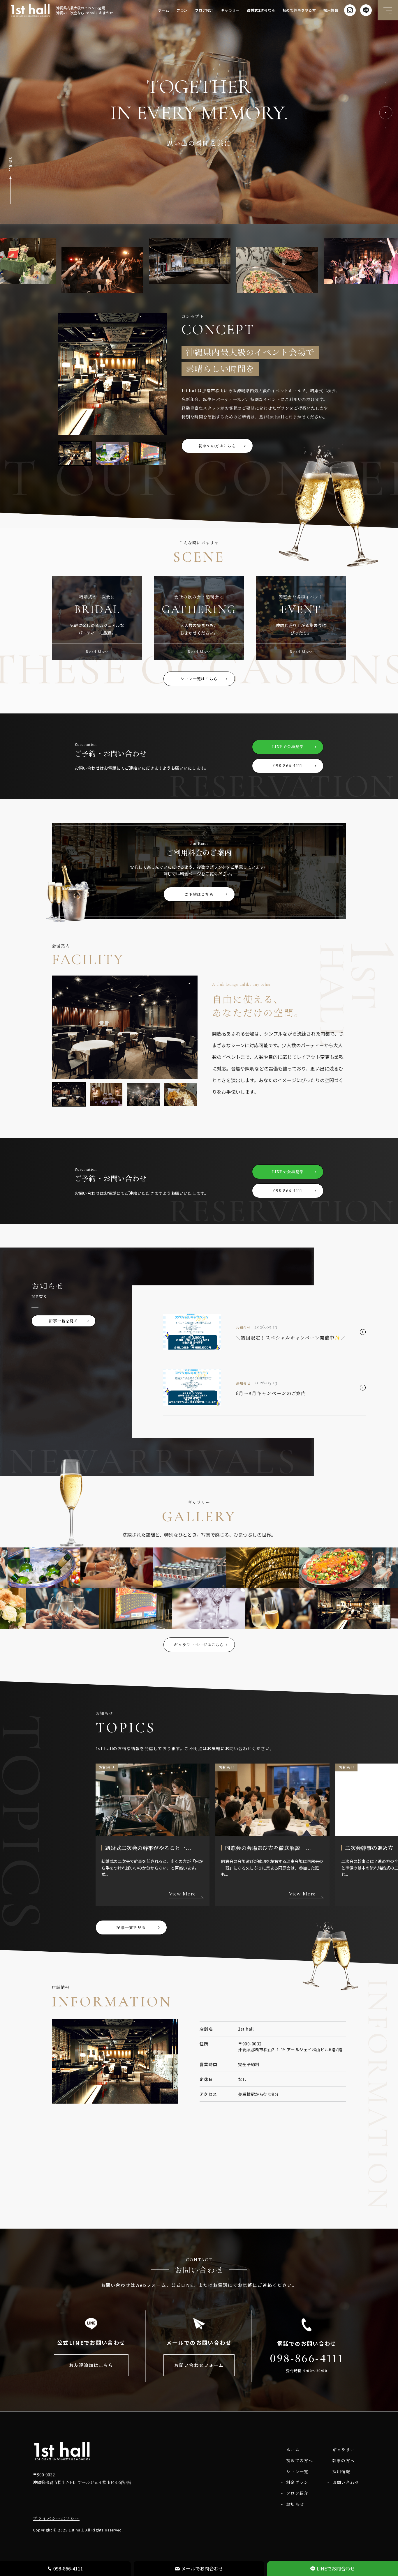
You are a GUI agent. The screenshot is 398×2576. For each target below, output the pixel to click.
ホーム (163, 10)
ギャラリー (230, 10)
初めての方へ (297, 2460)
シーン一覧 (295, 2471)
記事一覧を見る (64, 1321)
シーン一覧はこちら (199, 679)
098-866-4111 (288, 765)
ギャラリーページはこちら (199, 1645)
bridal (97, 609)
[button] (386, 89)
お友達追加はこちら (91, 2365)
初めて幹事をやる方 (299, 10)
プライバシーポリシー (56, 2518)
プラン (182, 10)
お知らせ (293, 2504)
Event (301, 609)
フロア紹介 (204, 10)
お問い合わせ (343, 2482)
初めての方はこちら (217, 446)
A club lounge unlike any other (242, 984)
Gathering (199, 609)
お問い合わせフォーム (199, 2365)
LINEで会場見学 (288, 747)
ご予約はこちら (199, 894)
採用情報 (331, 10)
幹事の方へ (341, 2460)
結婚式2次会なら (261, 10)
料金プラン (295, 2482)
